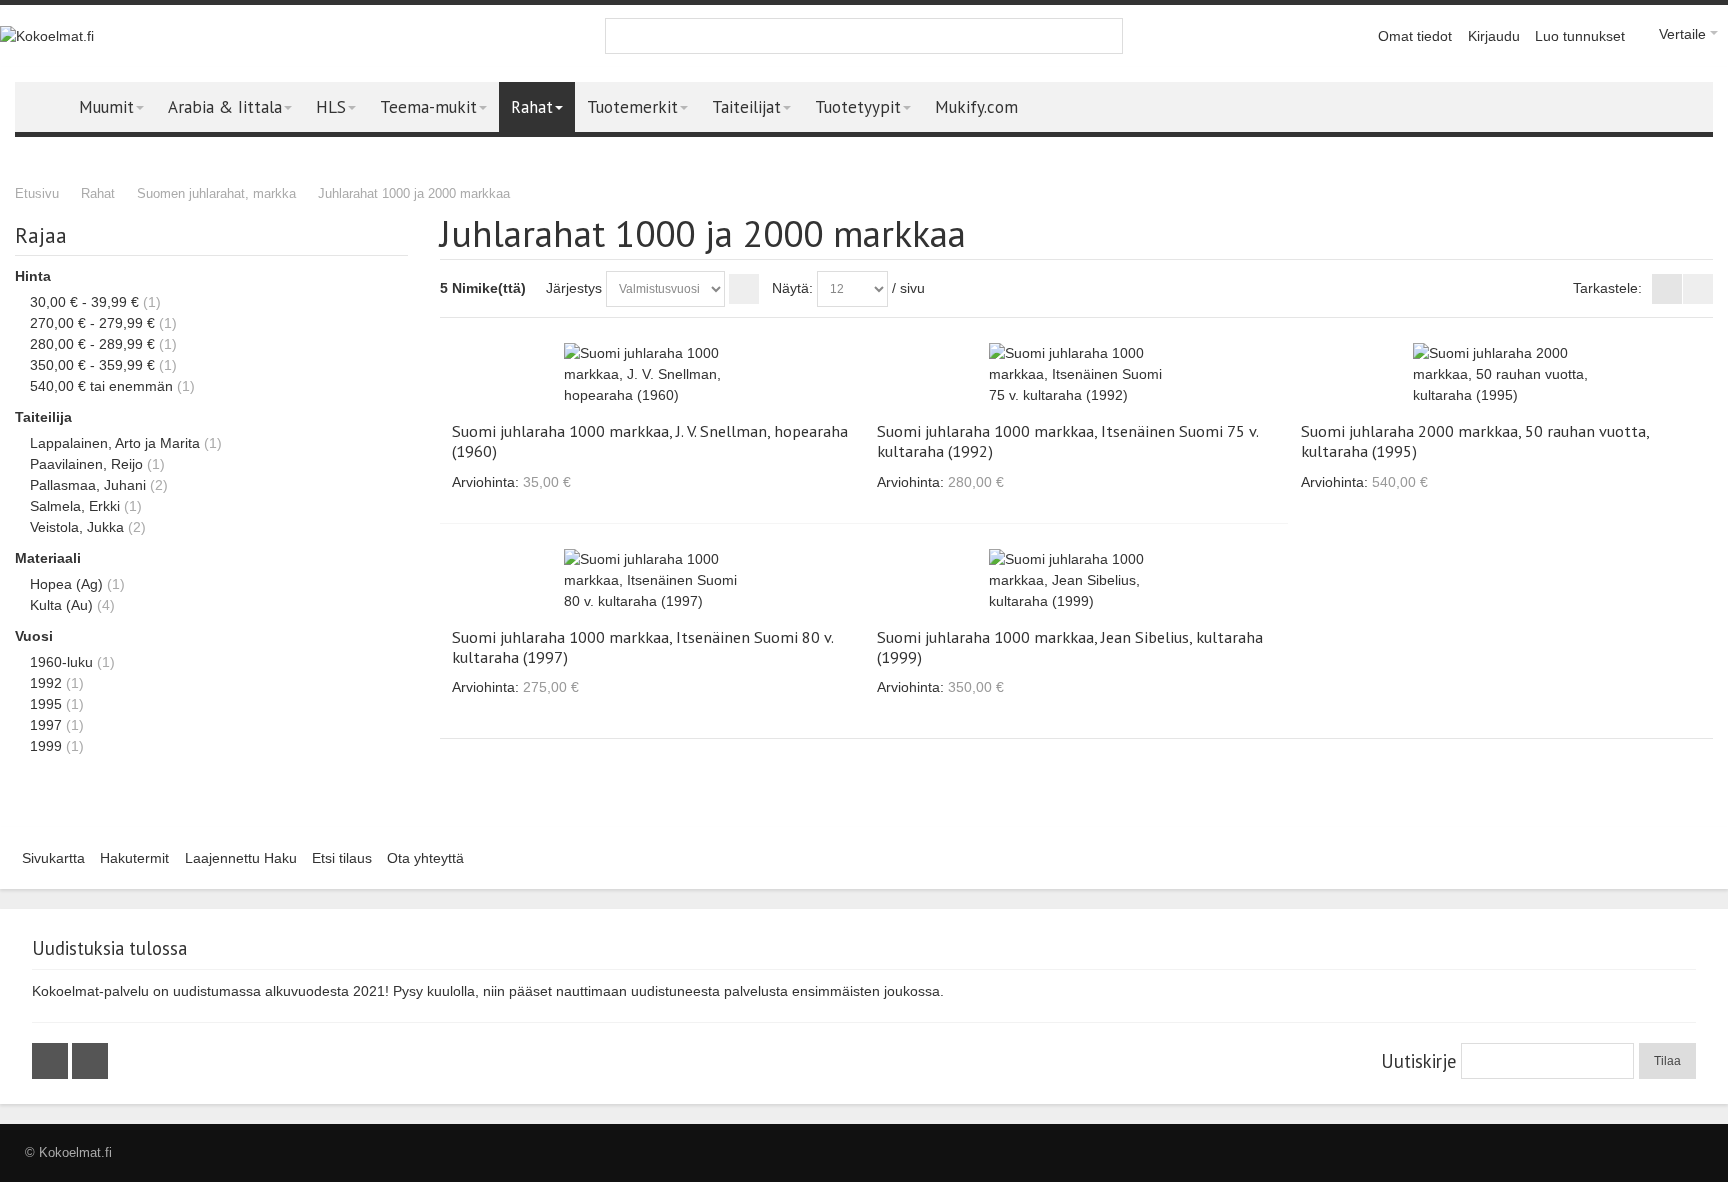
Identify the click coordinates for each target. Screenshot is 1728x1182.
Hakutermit (134, 858)
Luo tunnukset (1580, 36)
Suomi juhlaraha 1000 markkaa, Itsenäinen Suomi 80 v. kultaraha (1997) (642, 647)
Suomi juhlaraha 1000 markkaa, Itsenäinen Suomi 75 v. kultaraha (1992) (1067, 441)
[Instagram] (90, 1061)
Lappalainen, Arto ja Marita (115, 443)
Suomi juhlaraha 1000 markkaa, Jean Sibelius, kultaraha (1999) (1070, 647)
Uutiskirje (1418, 1061)
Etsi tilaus (342, 858)
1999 (46, 746)
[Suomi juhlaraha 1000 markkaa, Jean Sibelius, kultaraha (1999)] (1076, 580)
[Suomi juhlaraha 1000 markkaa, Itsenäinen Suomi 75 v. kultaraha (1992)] (1076, 374)
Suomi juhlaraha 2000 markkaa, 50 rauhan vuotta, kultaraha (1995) (1475, 441)
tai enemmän (101, 386)
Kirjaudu (1494, 36)
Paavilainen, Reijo (86, 464)
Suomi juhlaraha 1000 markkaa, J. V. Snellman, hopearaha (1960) (650, 441)
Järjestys (574, 288)
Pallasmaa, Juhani (88, 485)
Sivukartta (53, 858)
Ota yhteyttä (425, 858)
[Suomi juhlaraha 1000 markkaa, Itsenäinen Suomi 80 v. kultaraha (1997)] (651, 580)
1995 (46, 704)
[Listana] (1698, 289)
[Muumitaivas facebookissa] (52, 1061)
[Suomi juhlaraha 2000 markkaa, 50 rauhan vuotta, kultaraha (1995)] (1500, 374)
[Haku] (1105, 36)
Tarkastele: (1607, 288)
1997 (46, 725)
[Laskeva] (744, 289)
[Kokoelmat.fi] (47, 36)
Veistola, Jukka (77, 527)
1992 (46, 683)
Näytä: (792, 288)
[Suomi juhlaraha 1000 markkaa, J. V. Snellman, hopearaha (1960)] (651, 374)
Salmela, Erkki (75, 506)
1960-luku (61, 662)
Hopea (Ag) (66, 584)
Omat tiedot (1415, 36)
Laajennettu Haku (241, 858)
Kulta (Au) (61, 605)
